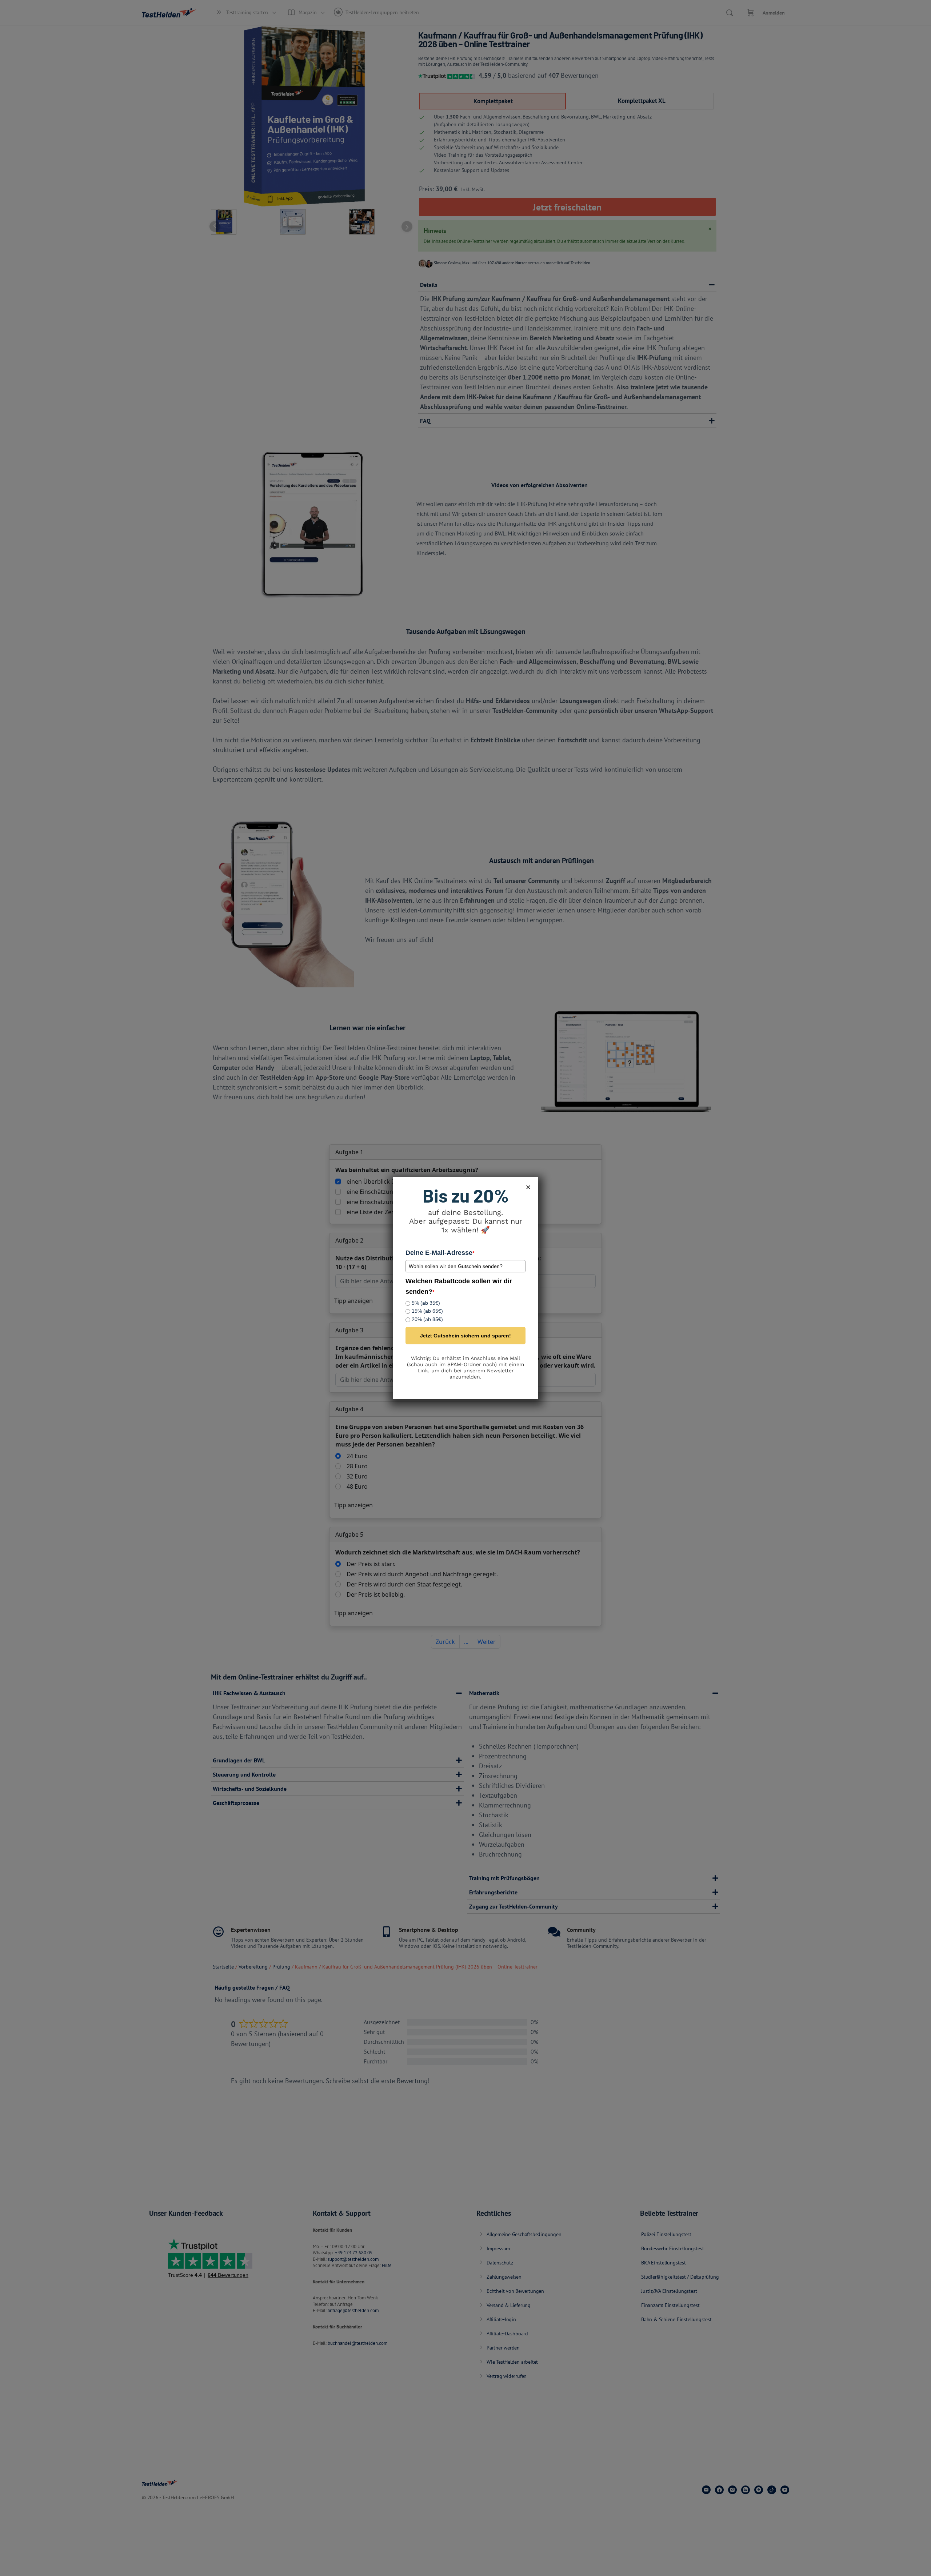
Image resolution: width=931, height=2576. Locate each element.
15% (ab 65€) (427, 1311)
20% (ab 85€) (427, 1319)
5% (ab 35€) (426, 1303)
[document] (465, 1288)
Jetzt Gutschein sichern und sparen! (465, 1336)
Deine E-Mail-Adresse (440, 1253)
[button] (528, 1187)
